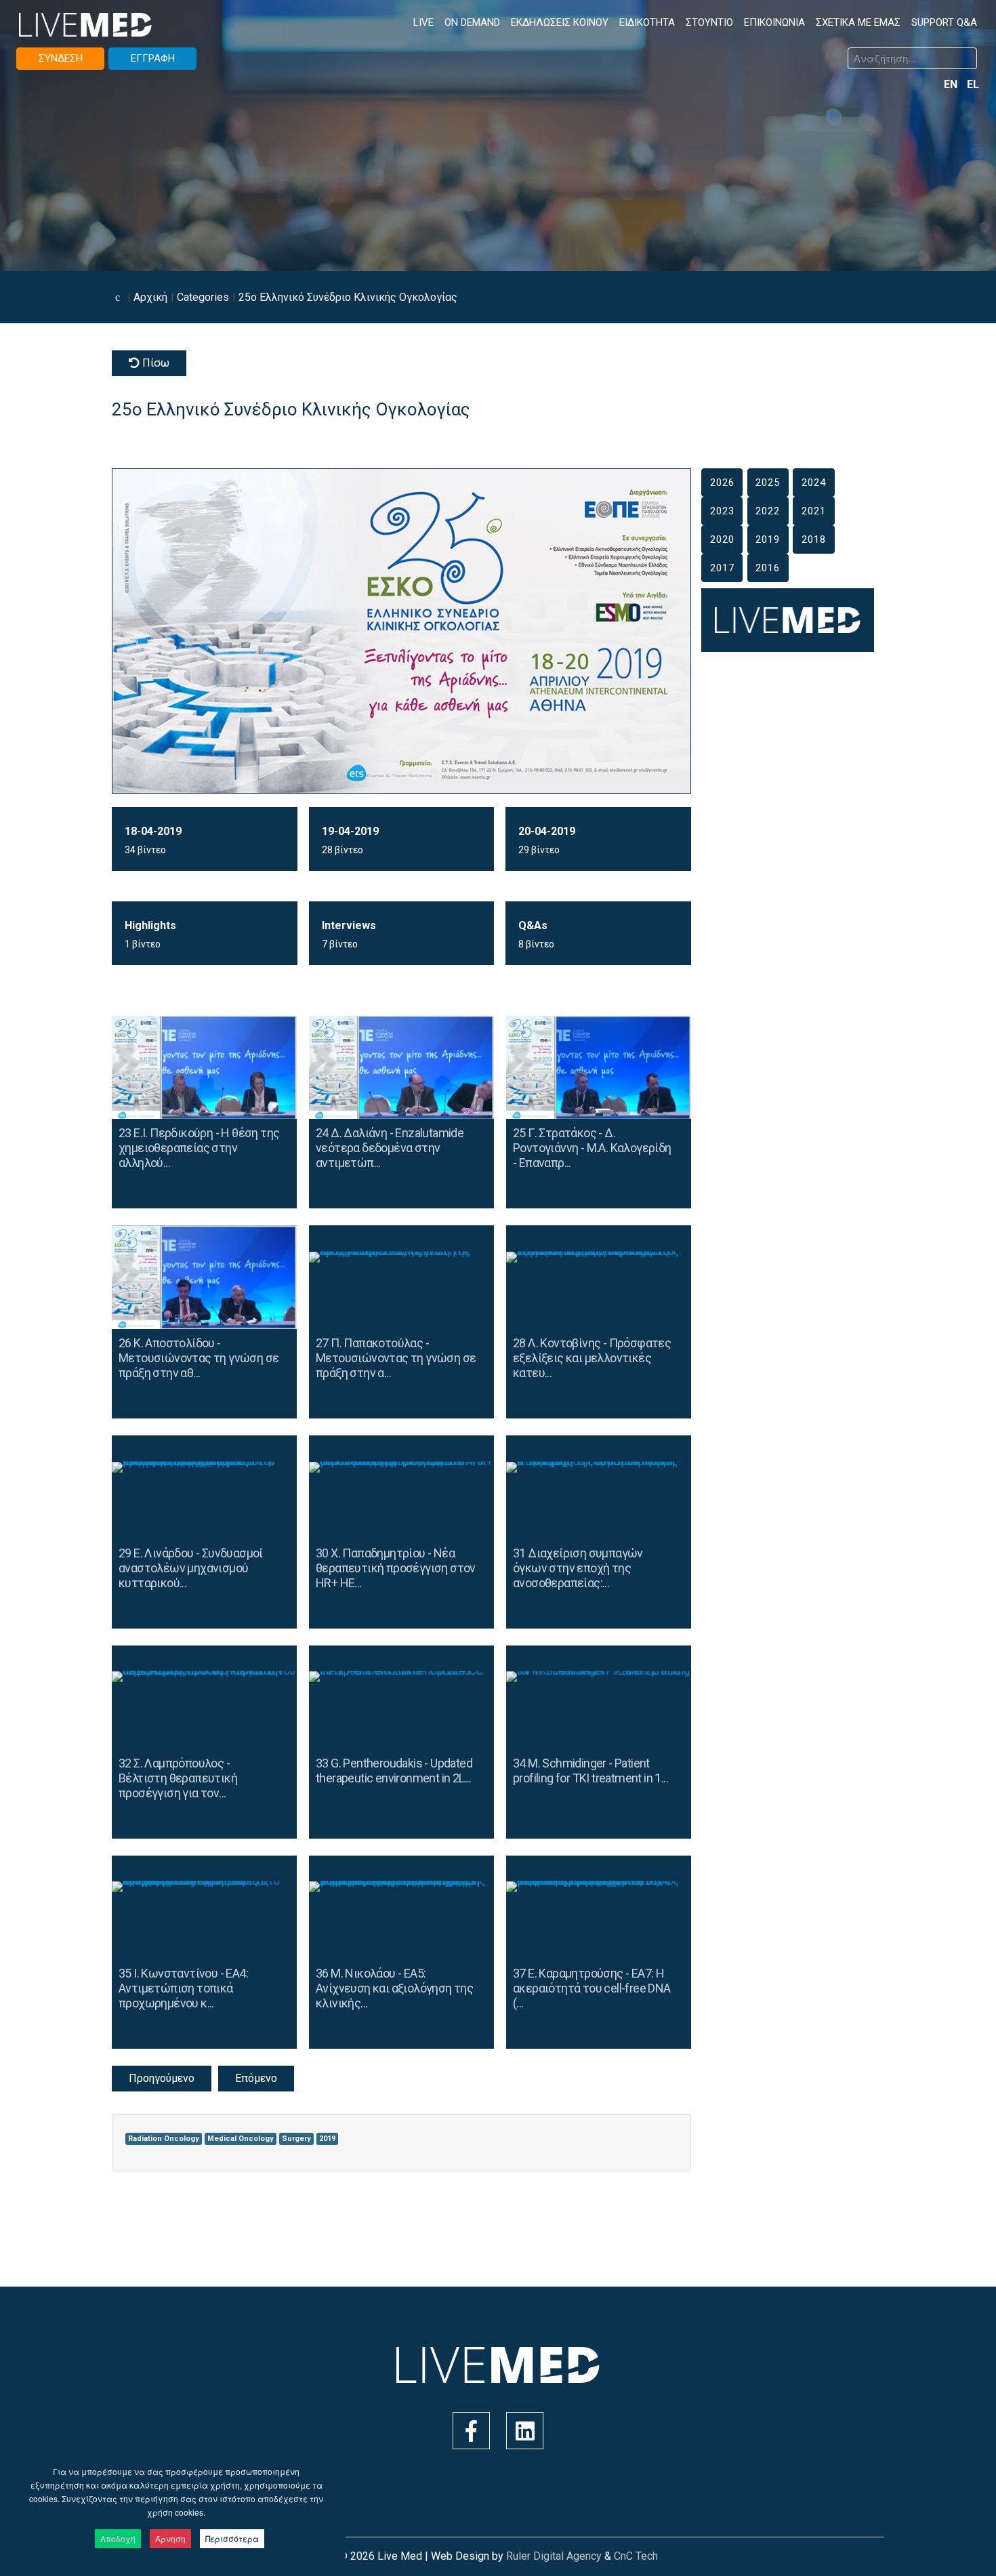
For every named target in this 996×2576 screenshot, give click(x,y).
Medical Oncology (241, 2139)
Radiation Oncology (164, 2139)
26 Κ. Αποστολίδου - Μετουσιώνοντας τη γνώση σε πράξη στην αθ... (199, 1358)
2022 (768, 511)
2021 (814, 511)
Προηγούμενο (162, 2078)
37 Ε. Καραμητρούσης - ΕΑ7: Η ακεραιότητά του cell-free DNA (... (592, 1988)
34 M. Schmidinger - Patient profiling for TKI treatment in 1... (590, 1771)
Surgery (296, 2139)
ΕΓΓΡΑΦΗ (153, 58)
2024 (814, 483)
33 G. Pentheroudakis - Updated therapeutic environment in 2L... (394, 1771)
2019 (327, 2139)
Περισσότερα (232, 2538)
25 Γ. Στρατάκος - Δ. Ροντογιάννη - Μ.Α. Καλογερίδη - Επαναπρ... (592, 1148)
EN (952, 84)
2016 (768, 568)
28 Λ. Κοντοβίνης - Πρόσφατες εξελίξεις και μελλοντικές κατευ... (592, 1358)
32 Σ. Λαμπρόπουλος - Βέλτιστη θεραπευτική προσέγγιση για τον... (178, 1778)
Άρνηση (170, 2538)
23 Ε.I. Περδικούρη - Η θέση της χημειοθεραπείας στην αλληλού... (199, 1148)
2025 (768, 483)
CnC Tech (636, 2556)
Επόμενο (256, 2078)
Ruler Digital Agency (554, 2556)
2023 (722, 511)
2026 (722, 483)
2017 (722, 568)
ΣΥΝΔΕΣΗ (61, 58)
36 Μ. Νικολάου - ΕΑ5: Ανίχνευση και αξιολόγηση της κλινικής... (394, 1988)
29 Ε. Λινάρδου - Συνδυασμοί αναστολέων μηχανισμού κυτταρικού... (191, 1568)
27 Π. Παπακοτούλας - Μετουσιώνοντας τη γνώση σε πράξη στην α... (396, 1358)
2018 (814, 539)
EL (973, 84)
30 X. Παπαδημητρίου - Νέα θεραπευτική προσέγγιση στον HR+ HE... (396, 1568)
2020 (722, 539)
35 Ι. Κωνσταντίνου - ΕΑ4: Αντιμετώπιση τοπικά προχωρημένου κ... (183, 1988)
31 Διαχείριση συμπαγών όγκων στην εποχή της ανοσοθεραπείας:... (578, 1568)
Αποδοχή (118, 2538)
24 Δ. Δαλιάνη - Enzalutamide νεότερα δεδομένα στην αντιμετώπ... (390, 1148)
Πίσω (154, 363)
